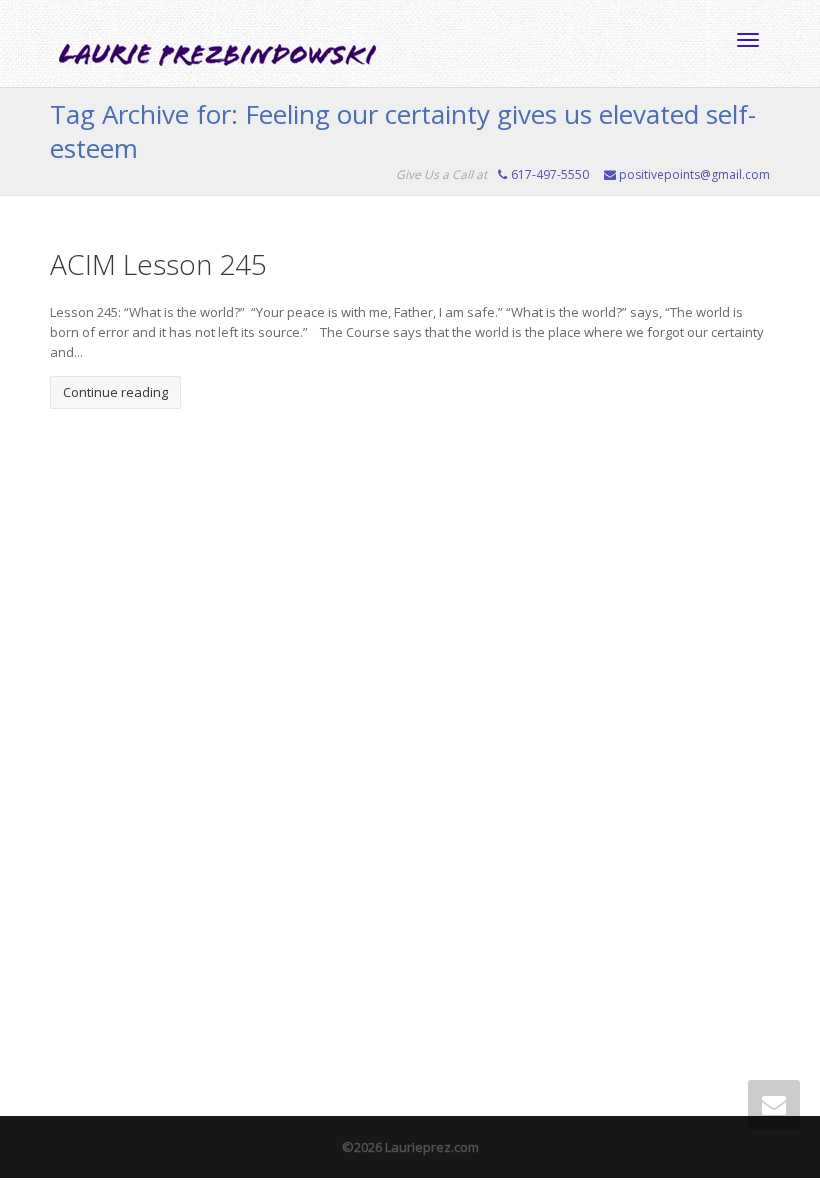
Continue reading (115, 392)
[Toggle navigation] (748, 40)
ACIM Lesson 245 (158, 264)
